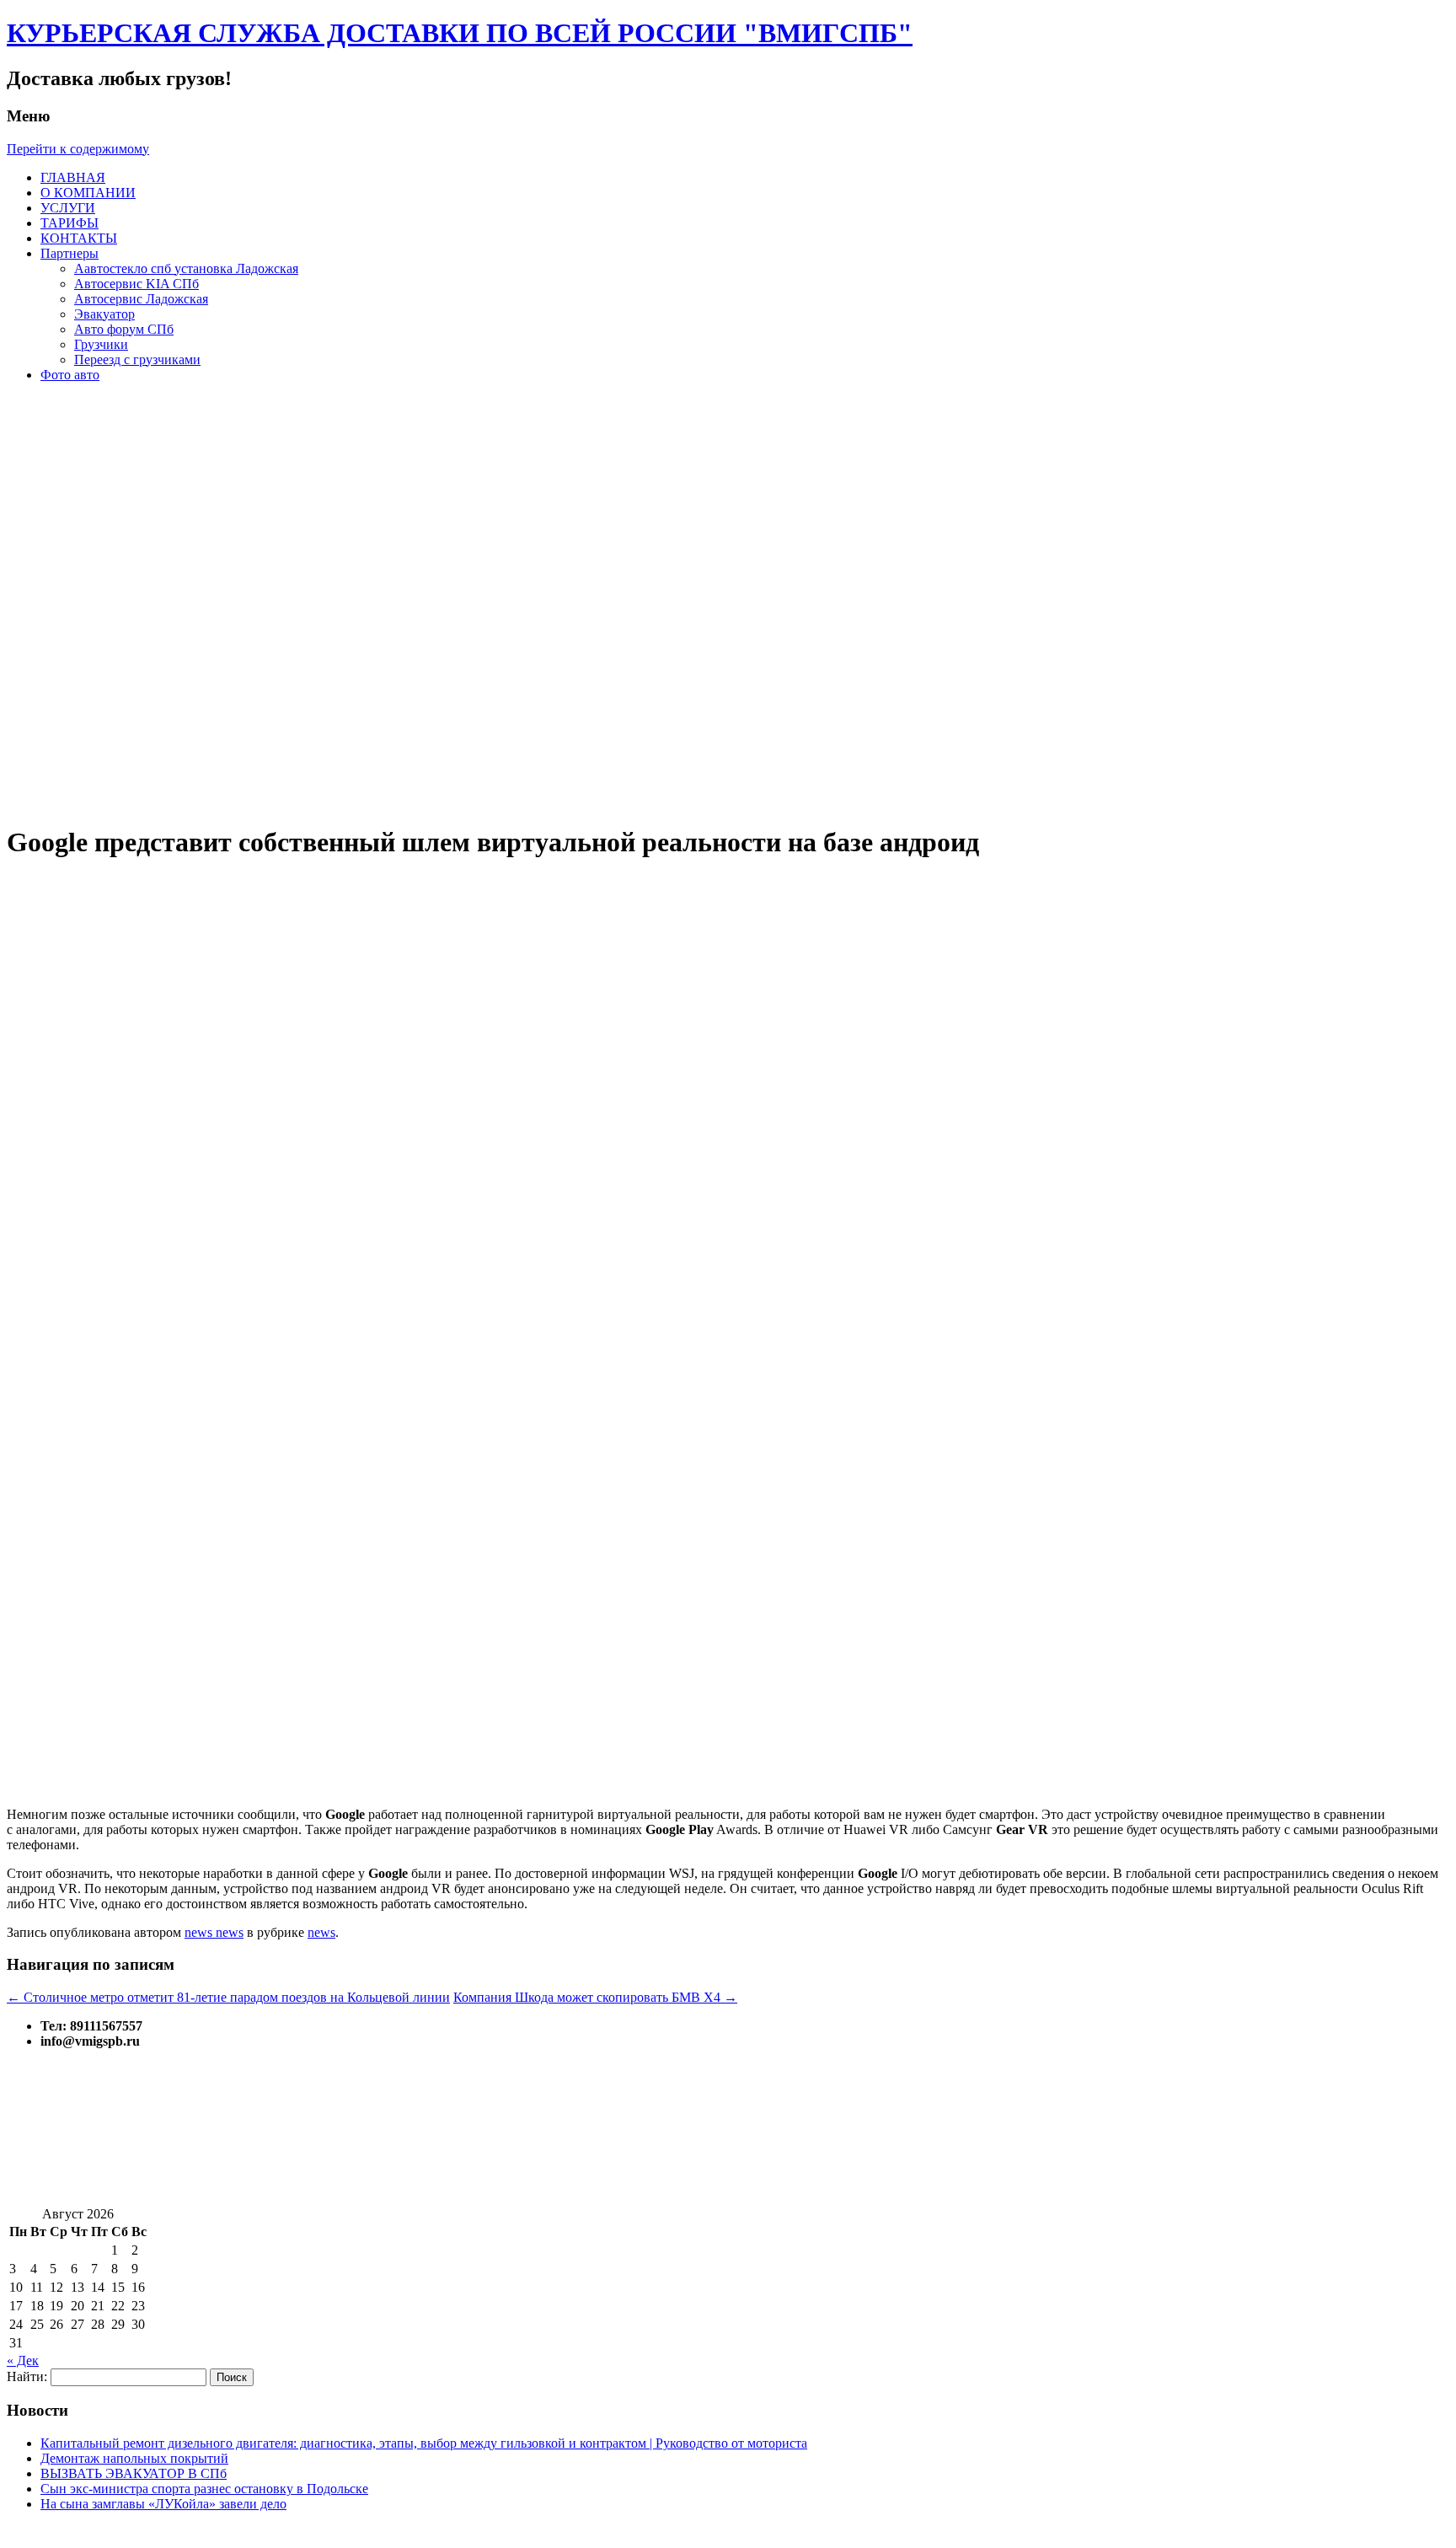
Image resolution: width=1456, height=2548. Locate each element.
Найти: (27, 2376)
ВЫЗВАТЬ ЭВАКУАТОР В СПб (134, 2473)
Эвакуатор (104, 314)
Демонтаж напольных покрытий (134, 2458)
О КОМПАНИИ (88, 193)
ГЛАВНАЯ (73, 177)
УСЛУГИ (68, 208)
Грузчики (101, 344)
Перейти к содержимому (78, 149)
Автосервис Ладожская (141, 299)
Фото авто (70, 375)
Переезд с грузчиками (137, 359)
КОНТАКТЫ (79, 238)
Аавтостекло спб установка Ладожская (186, 268)
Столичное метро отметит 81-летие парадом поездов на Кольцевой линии (228, 1997)
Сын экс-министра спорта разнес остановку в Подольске (204, 2489)
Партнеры (70, 253)
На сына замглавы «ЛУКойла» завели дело (163, 2504)
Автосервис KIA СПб (136, 284)
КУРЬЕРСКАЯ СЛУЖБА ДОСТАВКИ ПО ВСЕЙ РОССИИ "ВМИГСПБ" (460, 33)
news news (214, 1932)
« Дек (23, 2360)
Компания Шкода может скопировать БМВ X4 (595, 1997)
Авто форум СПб (124, 329)
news (321, 1932)
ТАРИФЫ (70, 223)
